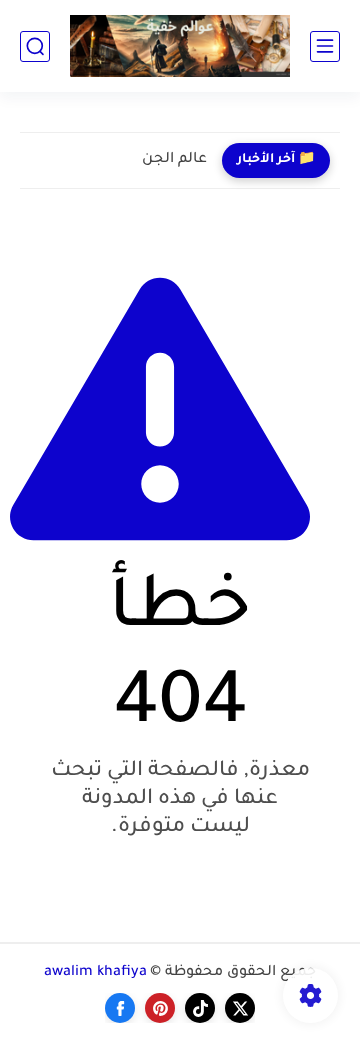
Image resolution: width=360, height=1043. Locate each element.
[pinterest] (160, 1008)
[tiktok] (200, 1008)
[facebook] (120, 1008)
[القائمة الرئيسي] (325, 46)
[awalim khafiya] (180, 46)
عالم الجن (174, 160)
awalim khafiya (95, 973)
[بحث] (35, 46)
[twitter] (240, 1008)
